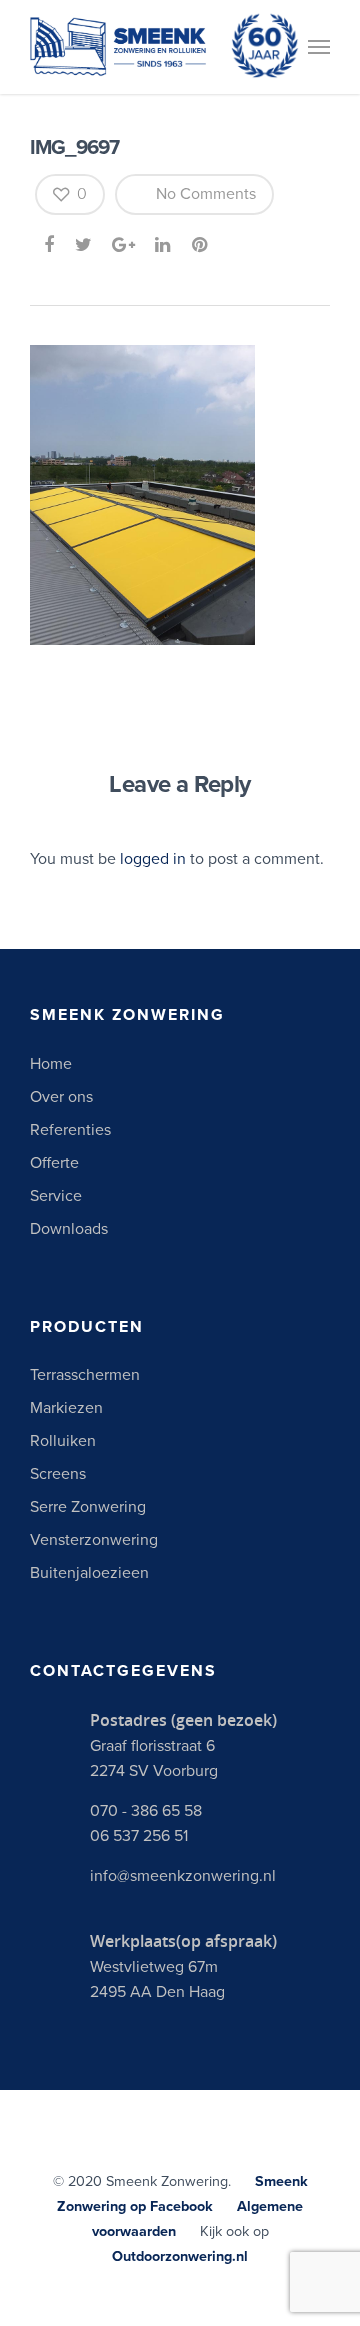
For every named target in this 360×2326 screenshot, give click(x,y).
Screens (58, 1474)
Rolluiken (63, 1441)
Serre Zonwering (88, 1507)
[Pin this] (201, 245)
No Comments (204, 194)
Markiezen (66, 1408)
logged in (153, 859)
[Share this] (50, 245)
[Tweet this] (84, 245)
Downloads (69, 1229)
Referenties (70, 1130)
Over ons (61, 1097)
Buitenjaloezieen (89, 1573)
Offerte (54, 1163)
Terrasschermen (85, 1375)
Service (56, 1196)
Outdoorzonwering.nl (180, 2256)
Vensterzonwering (94, 1540)
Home (51, 1064)
